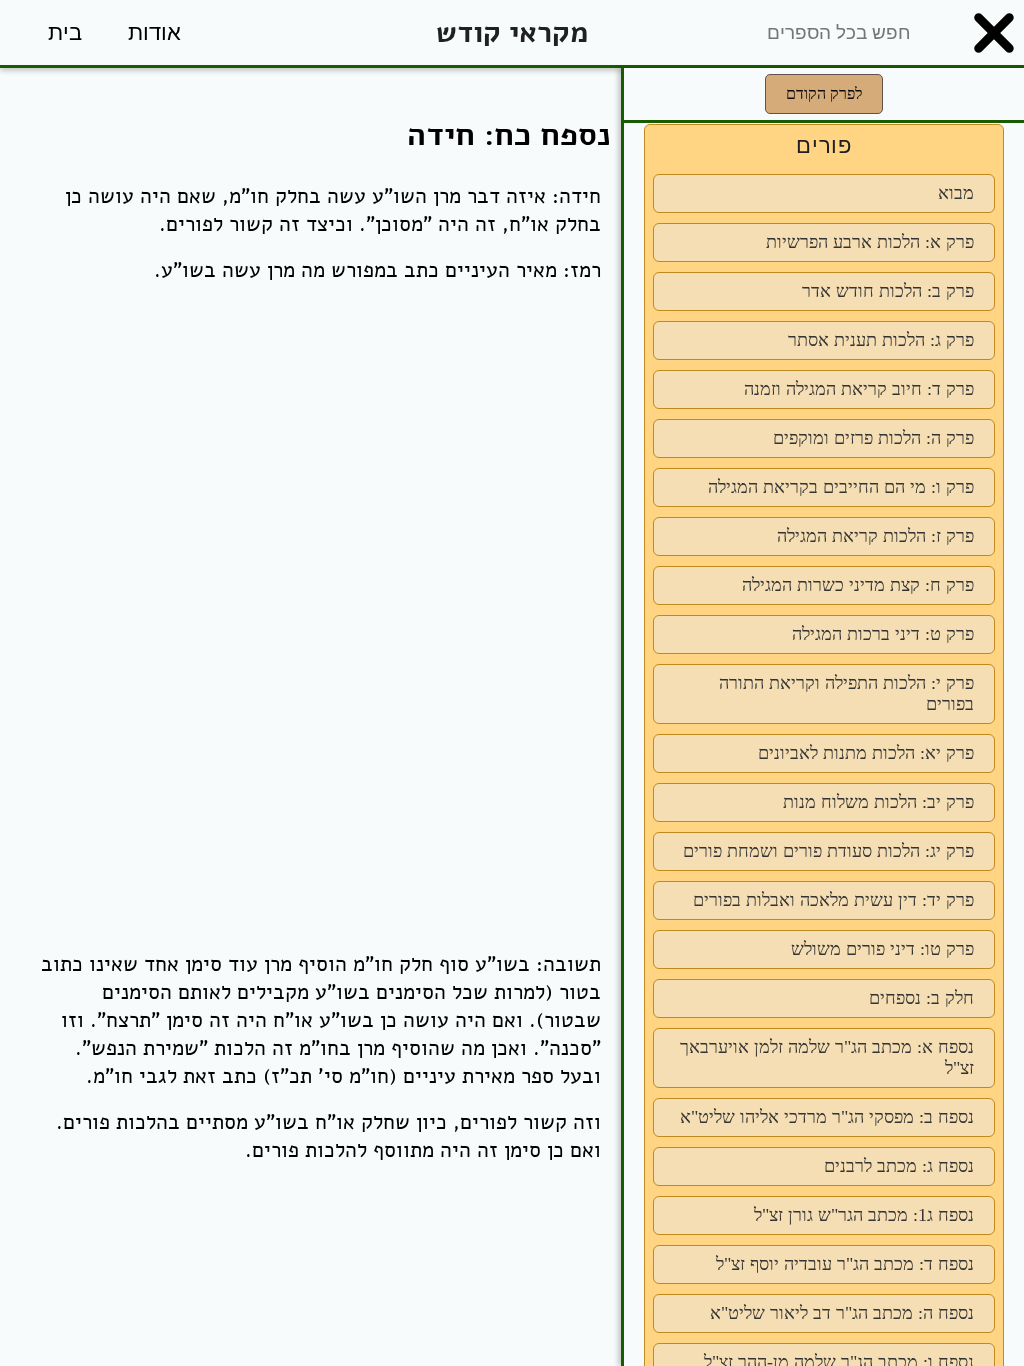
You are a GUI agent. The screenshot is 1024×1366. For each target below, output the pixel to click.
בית (65, 32)
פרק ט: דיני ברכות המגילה (883, 634)
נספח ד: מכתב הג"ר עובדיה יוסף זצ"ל (845, 1264)
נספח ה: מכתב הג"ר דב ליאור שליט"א (842, 1313)
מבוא (956, 193)
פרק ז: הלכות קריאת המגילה (875, 536)
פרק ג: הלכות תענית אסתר (881, 340)
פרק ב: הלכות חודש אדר (888, 291)
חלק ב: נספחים (921, 998)
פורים (824, 145)
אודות (154, 32)
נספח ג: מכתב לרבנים (899, 1166)
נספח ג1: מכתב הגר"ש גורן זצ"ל (864, 1215)
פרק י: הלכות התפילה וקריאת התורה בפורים (846, 693)
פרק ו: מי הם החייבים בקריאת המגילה (841, 487)
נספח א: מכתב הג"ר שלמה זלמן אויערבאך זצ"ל (827, 1057)
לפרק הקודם (824, 93)
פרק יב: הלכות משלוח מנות (878, 802)
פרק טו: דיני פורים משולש (882, 949)
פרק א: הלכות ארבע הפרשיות (870, 242)
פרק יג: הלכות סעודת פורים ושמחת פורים (828, 851)
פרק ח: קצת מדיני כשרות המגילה (858, 585)
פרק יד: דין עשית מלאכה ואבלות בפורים (833, 900)
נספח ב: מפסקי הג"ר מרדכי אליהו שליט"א (827, 1117)
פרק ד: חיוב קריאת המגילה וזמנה (859, 389)
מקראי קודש (512, 32)
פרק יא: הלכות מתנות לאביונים (866, 753)
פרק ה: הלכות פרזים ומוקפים (873, 438)
